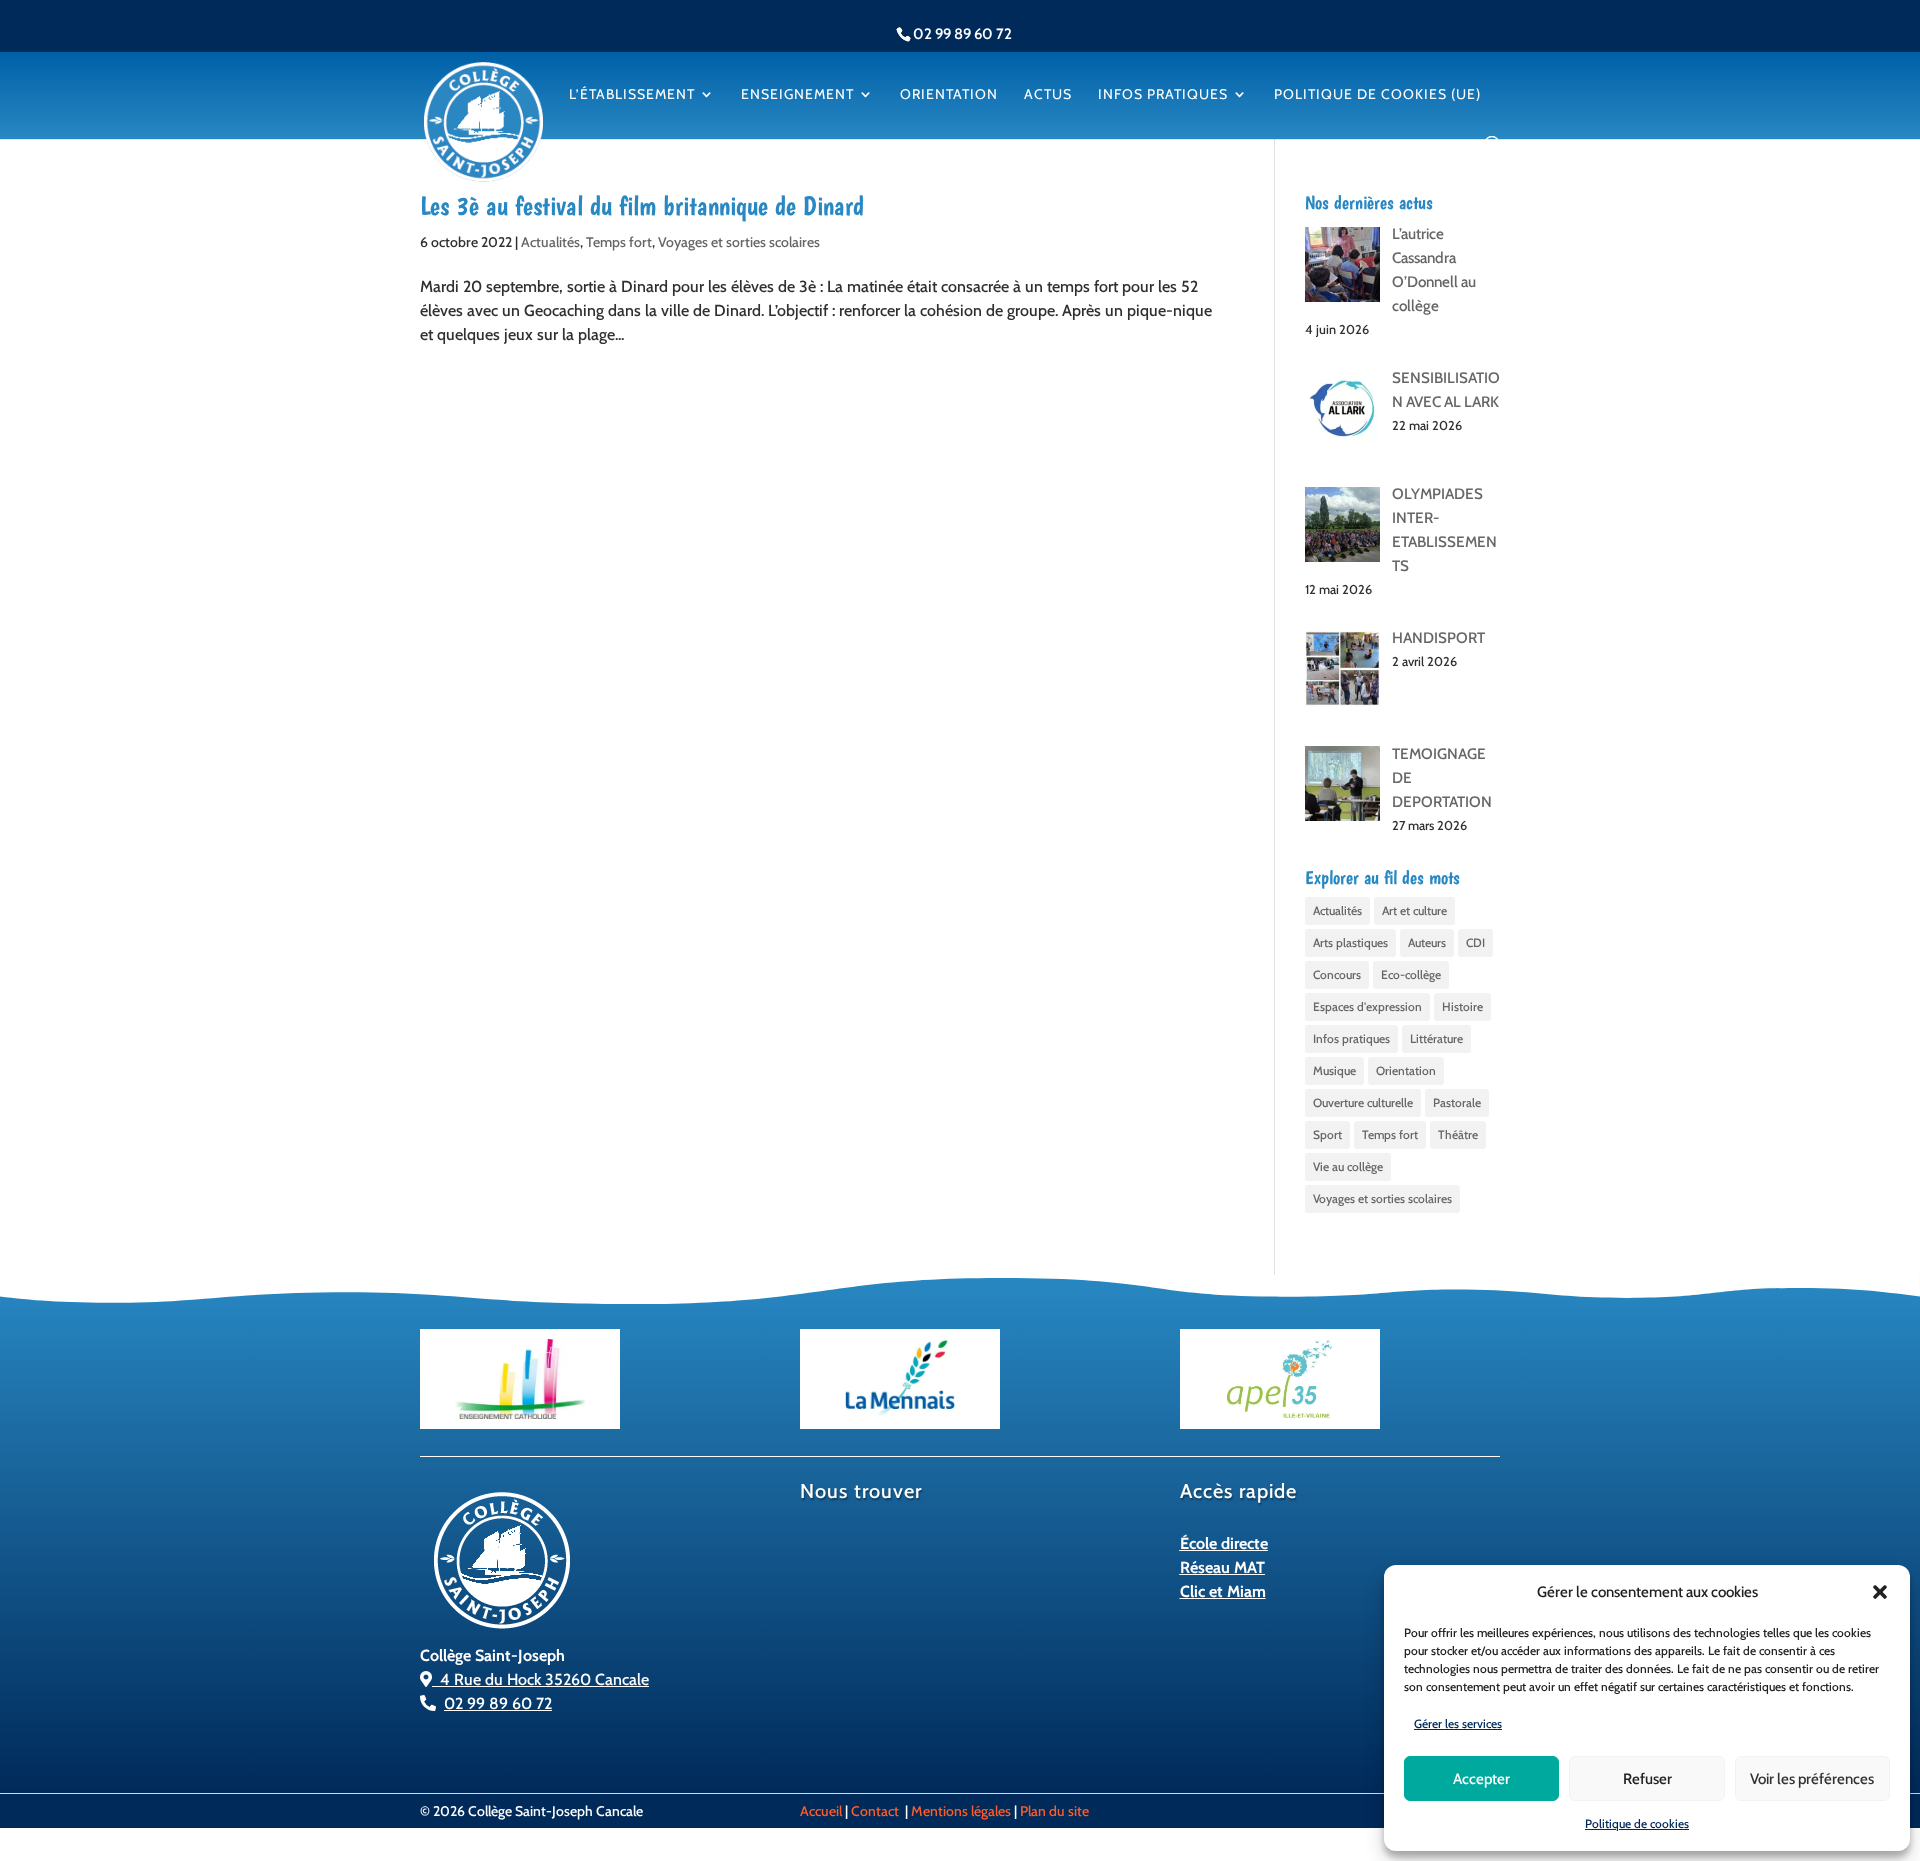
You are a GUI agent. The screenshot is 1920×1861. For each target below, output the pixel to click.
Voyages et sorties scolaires (739, 242)
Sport (1327, 1134)
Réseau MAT (1222, 1567)
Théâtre (1458, 1134)
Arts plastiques (1350, 942)
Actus (1048, 95)
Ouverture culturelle (1363, 1102)
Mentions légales (961, 1811)
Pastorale (1457, 1102)
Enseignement (797, 95)
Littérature (1436, 1038)
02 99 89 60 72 (498, 1703)
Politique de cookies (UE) (1377, 95)
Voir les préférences (1812, 1779)
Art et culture (1414, 910)
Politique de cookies (1637, 1823)
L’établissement (632, 95)
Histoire (1462, 1006)
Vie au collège (1348, 1166)
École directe (1224, 1543)
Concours (1337, 974)
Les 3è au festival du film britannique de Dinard (642, 206)
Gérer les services (1458, 1723)
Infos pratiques (1163, 95)
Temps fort (619, 242)
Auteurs (1427, 942)
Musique (1334, 1070)
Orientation (949, 95)
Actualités (550, 242)
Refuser (1647, 1779)
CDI (1475, 942)
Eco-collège (1411, 974)
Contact (875, 1811)
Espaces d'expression (1367, 1006)
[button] (1880, 1592)
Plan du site (1054, 1811)
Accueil (821, 1811)
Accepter (1481, 1779)
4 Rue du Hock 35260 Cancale (540, 1679)
